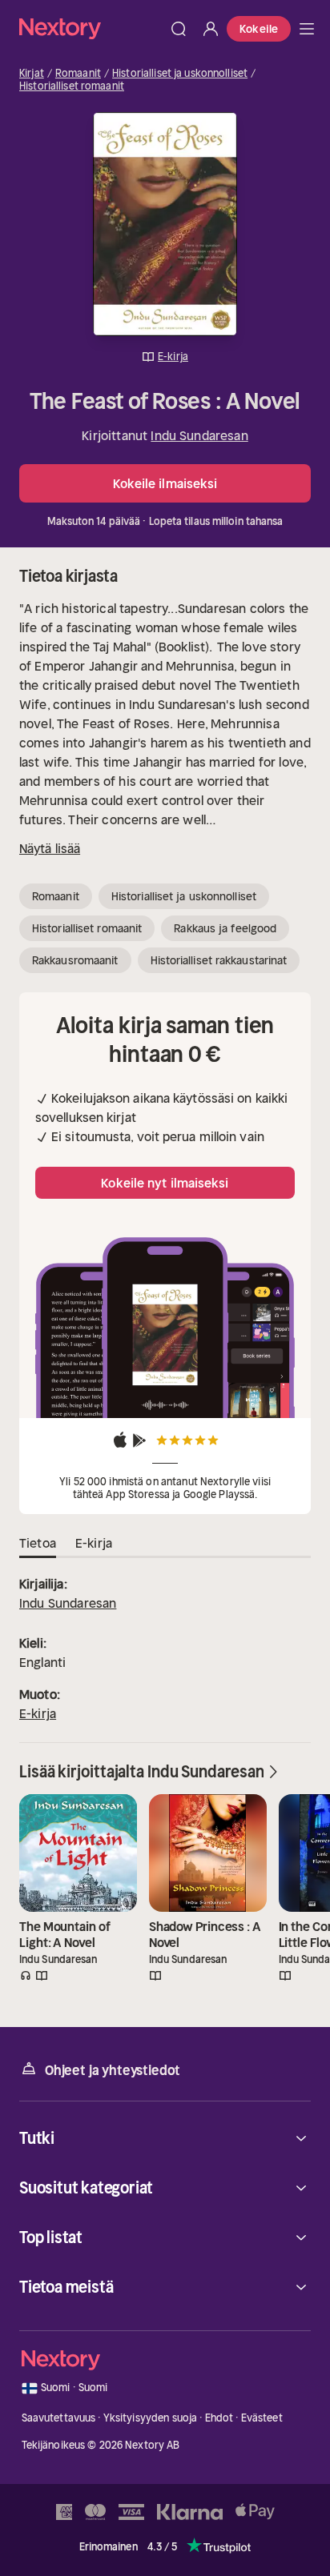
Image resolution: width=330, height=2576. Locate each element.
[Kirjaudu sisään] (211, 29)
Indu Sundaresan (199, 435)
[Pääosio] (307, 29)
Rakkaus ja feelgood (225, 928)
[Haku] (179, 29)
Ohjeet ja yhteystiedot (113, 2070)
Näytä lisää (50, 848)
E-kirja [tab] (94, 1543)
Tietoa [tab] (38, 1543)
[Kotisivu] (91, 28)
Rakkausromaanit (75, 960)
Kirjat (32, 74)
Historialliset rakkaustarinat (219, 960)
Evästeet (262, 2418)
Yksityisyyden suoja (150, 2418)
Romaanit (78, 74)
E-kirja (38, 1713)
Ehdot (219, 2418)
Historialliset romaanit (72, 86)
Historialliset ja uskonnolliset (180, 74)
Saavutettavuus (59, 2418)
